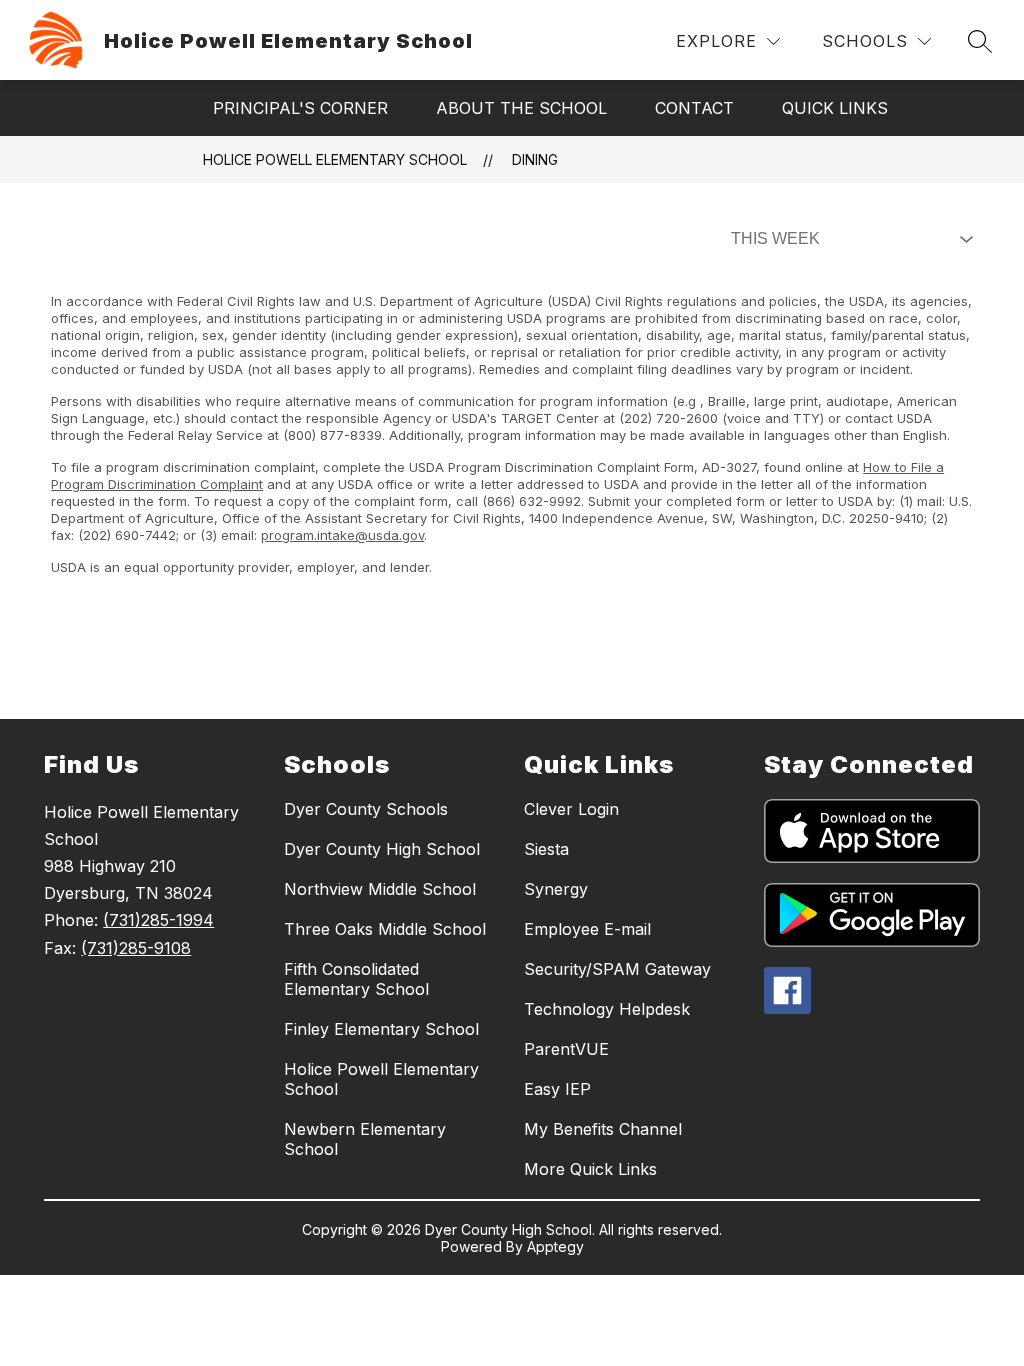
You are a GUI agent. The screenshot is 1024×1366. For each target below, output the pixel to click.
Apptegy (555, 1246)
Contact (694, 108)
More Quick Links (590, 1169)
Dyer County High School (382, 849)
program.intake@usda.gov (342, 535)
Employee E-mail (587, 929)
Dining (535, 159)
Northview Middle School (380, 889)
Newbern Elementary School (365, 1139)
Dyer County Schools (366, 809)
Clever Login (571, 809)
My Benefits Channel (603, 1129)
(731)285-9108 (136, 948)
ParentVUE (566, 1049)
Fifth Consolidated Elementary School (356, 979)
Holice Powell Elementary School (335, 159)
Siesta (546, 849)
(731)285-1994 (158, 920)
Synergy (556, 889)
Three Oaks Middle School (385, 929)
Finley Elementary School (381, 1029)
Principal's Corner (300, 108)
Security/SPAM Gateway (617, 969)
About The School (521, 108)
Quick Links (835, 108)
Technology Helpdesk (607, 1009)
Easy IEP (557, 1089)
